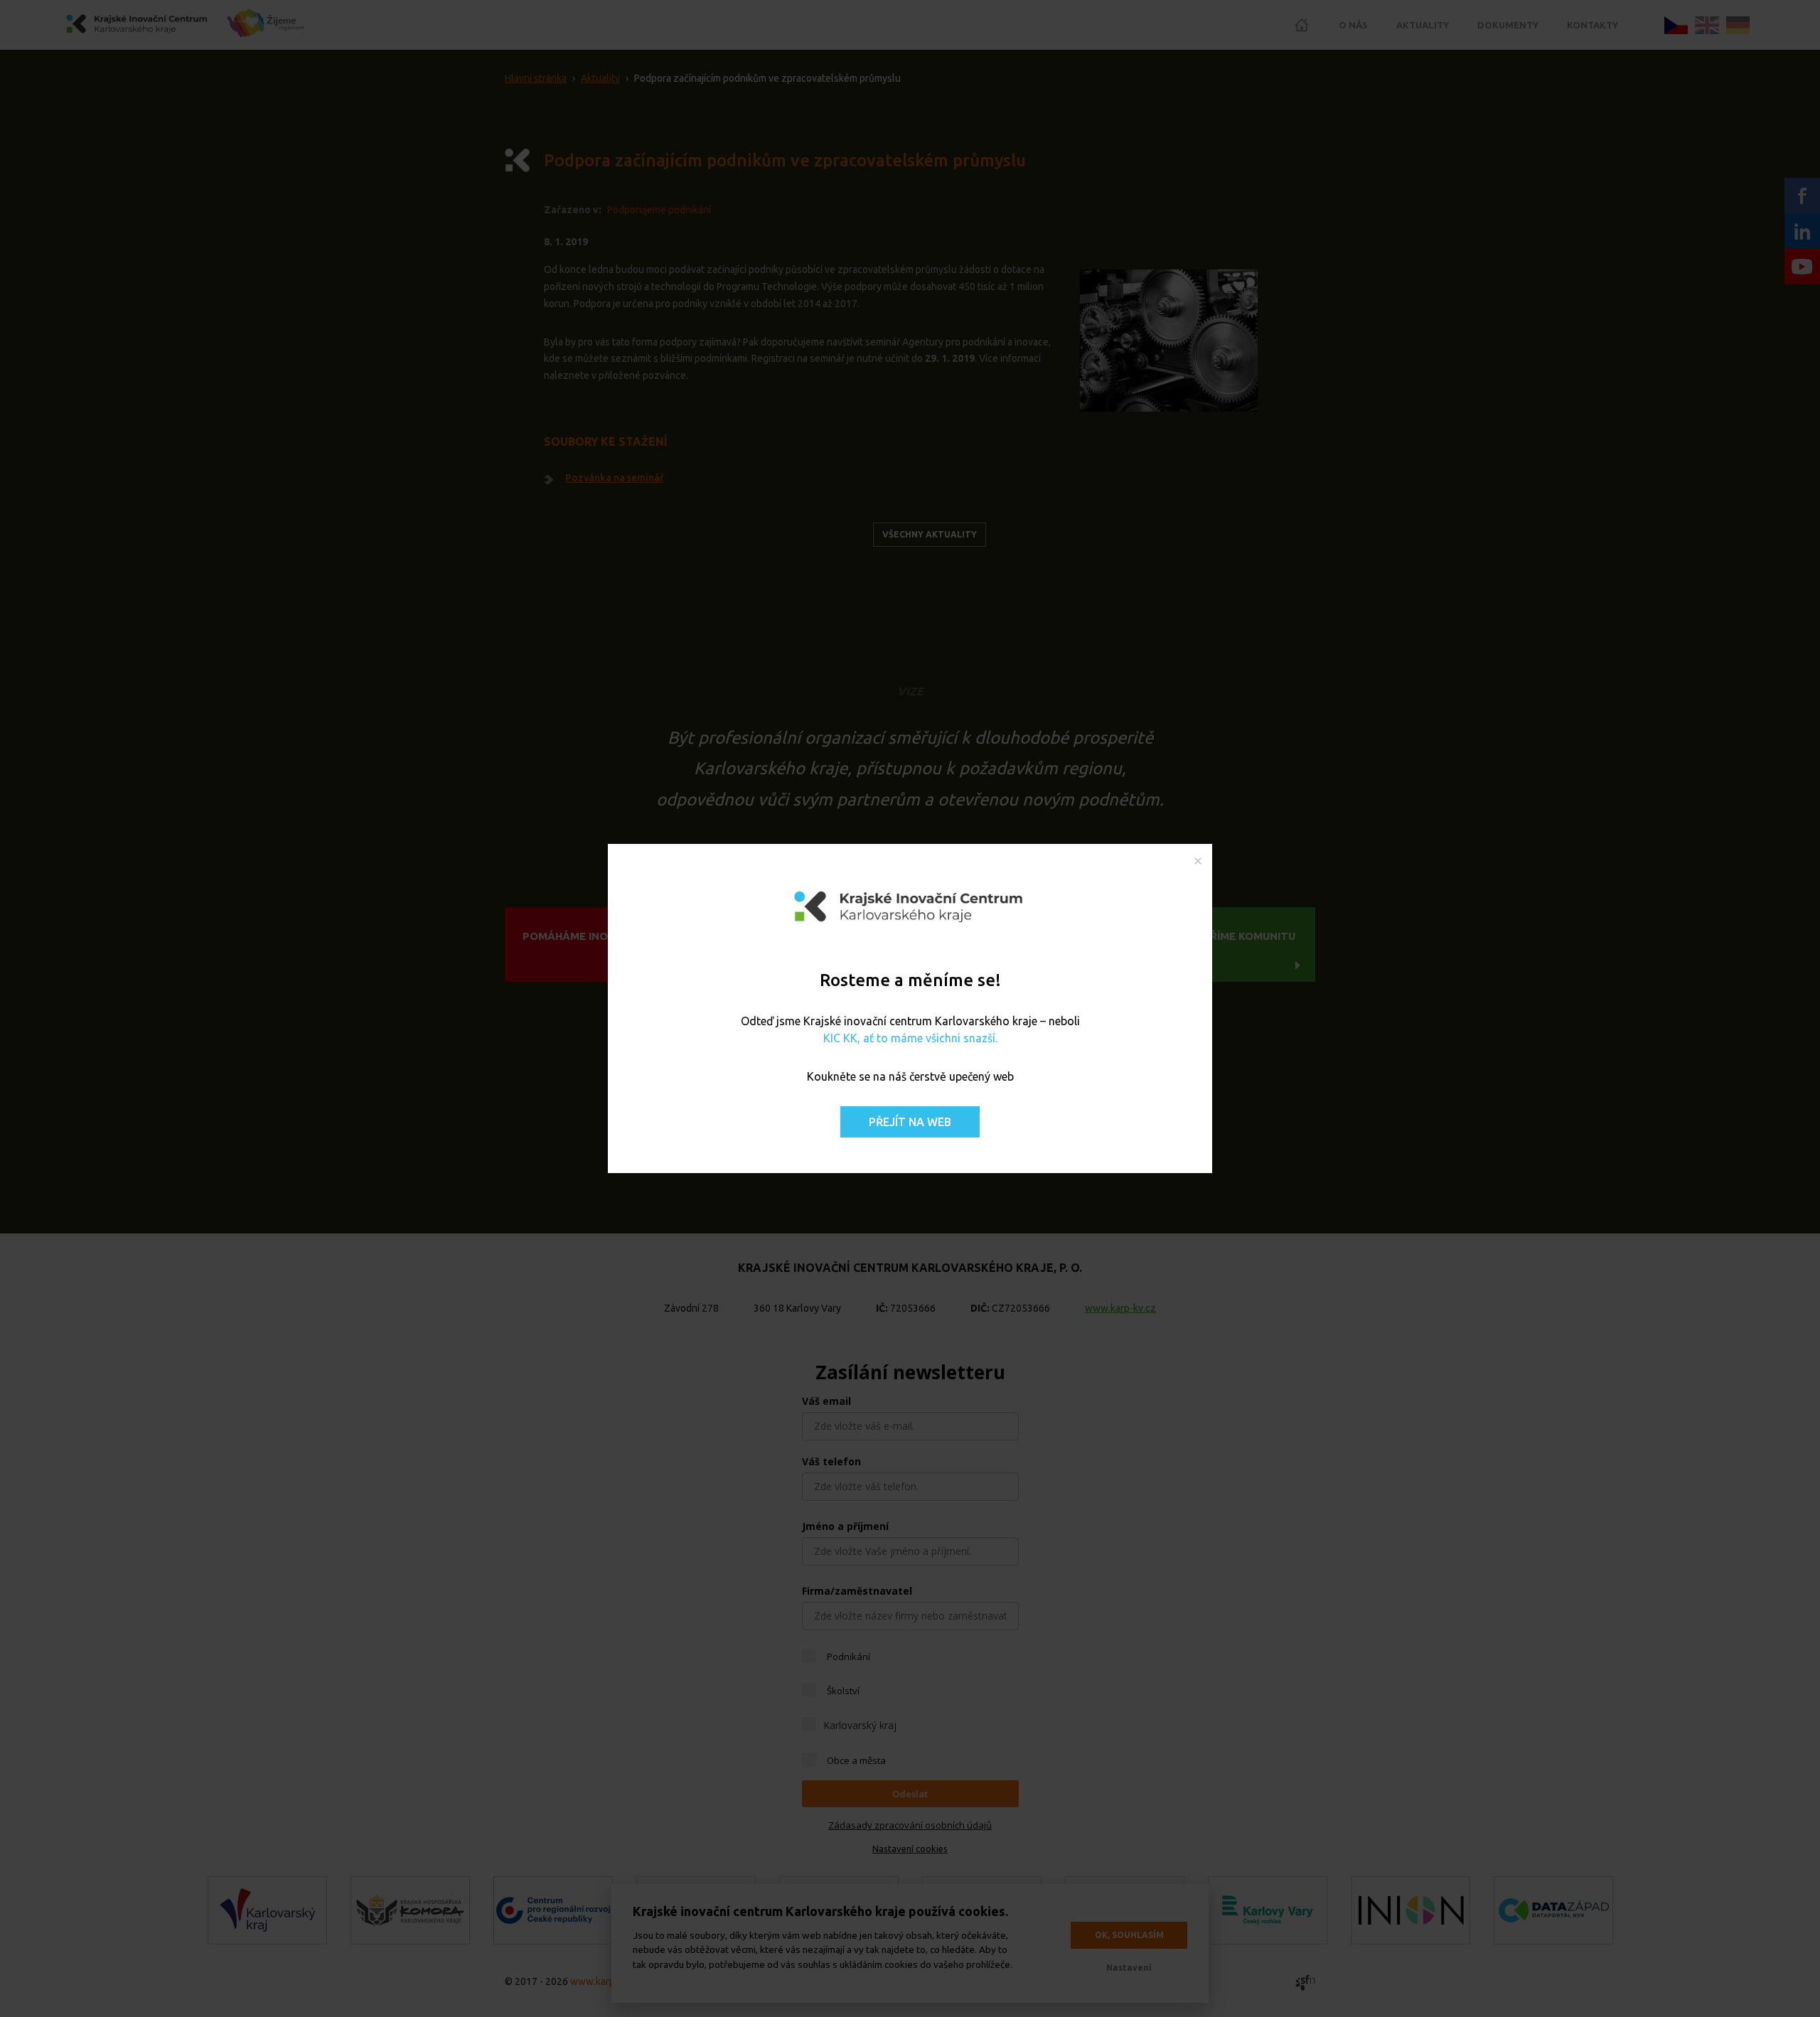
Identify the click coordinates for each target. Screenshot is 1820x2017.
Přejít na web (910, 1122)
